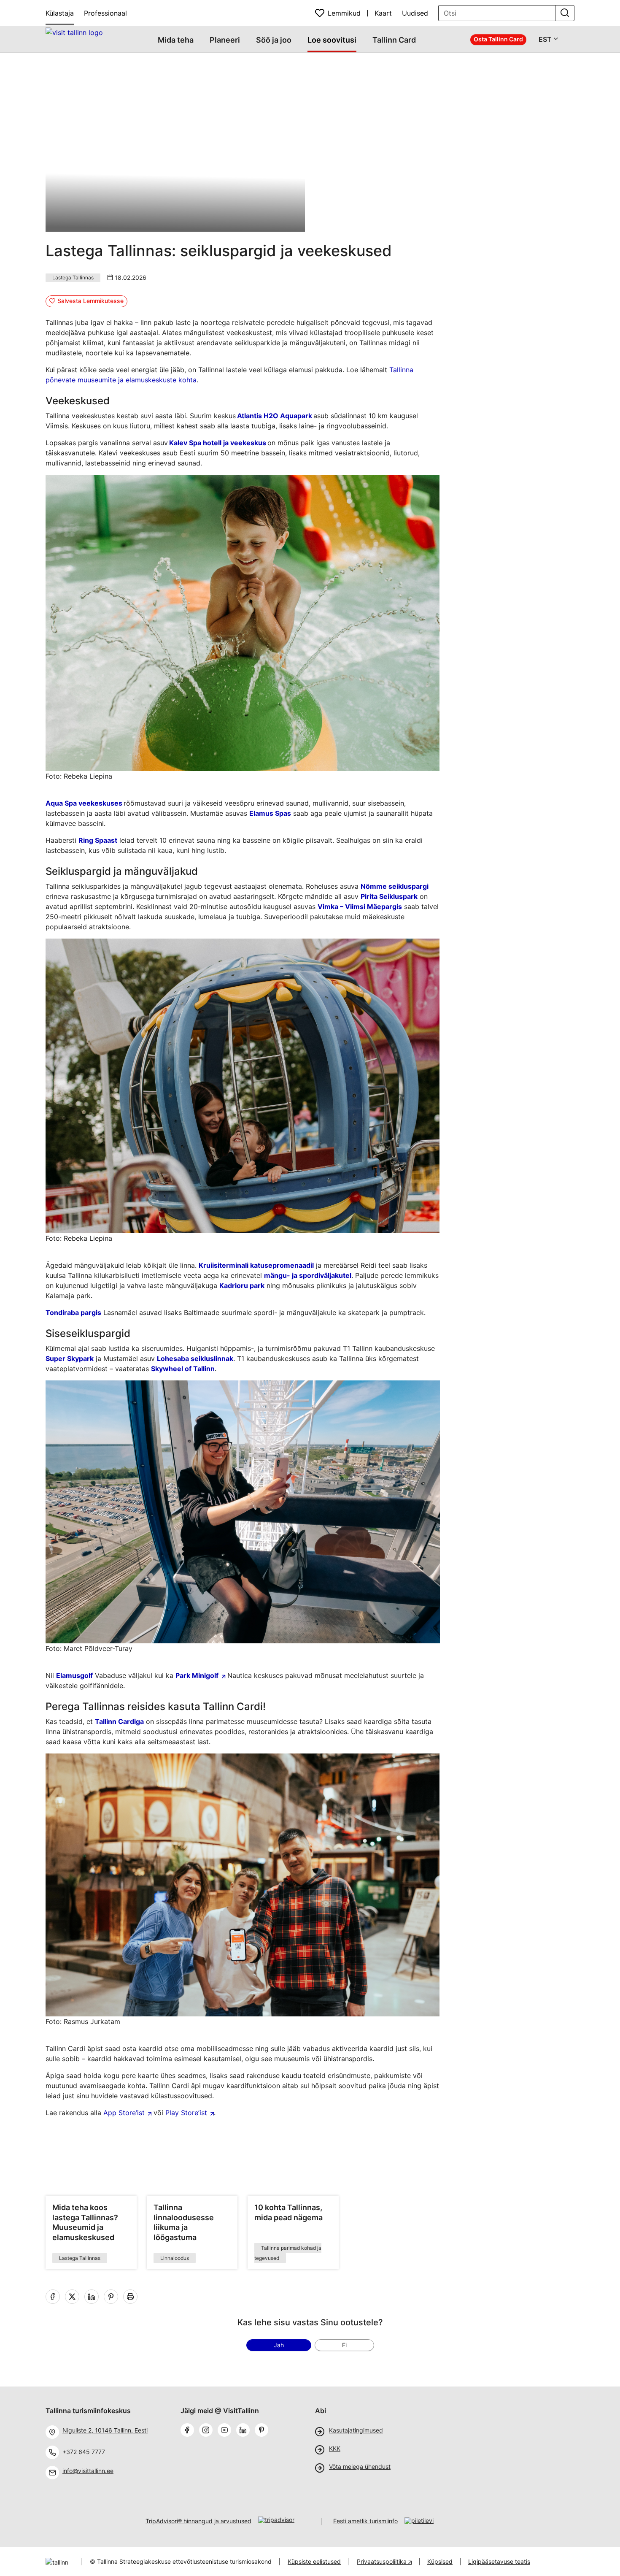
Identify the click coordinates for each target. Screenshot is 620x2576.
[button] (377, 83)
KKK (335, 2449)
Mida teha (176, 40)
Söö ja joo (274, 40)
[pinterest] (263, 2431)
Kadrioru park (242, 1285)
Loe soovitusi (332, 40)
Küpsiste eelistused (314, 2561)
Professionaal (105, 13)
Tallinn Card (394, 40)
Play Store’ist (186, 2113)
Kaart (383, 13)
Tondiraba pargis (73, 1312)
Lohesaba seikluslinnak (195, 1358)
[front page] (74, 32)
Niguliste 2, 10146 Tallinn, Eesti (105, 2430)
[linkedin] (93, 2297)
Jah (279, 2345)
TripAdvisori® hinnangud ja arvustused (198, 2521)
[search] (565, 13)
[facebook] (54, 2297)
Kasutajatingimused (356, 2430)
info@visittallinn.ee (88, 2471)
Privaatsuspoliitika (383, 2561)
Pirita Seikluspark (389, 896)
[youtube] (226, 2431)
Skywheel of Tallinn (183, 1369)
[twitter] (74, 2297)
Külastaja (60, 13)
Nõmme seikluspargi (395, 886)
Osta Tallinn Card (498, 39)
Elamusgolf (74, 1675)
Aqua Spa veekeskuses (84, 803)
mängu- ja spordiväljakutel (308, 1275)
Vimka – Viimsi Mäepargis (360, 906)
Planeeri (225, 40)
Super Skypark (70, 1358)
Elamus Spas (270, 813)
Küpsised (440, 2561)
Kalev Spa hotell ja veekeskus (218, 443)
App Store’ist (124, 2113)
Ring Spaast (98, 840)
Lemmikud (344, 13)
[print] (132, 2297)
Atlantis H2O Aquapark (275, 416)
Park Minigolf (197, 1675)
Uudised (415, 13)
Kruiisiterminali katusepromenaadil (256, 1265)
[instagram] (208, 2431)
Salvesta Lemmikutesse (90, 301)
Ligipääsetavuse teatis (499, 2561)
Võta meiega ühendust (360, 2467)
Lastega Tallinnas (73, 277)
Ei (344, 2345)
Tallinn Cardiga (119, 1721)
